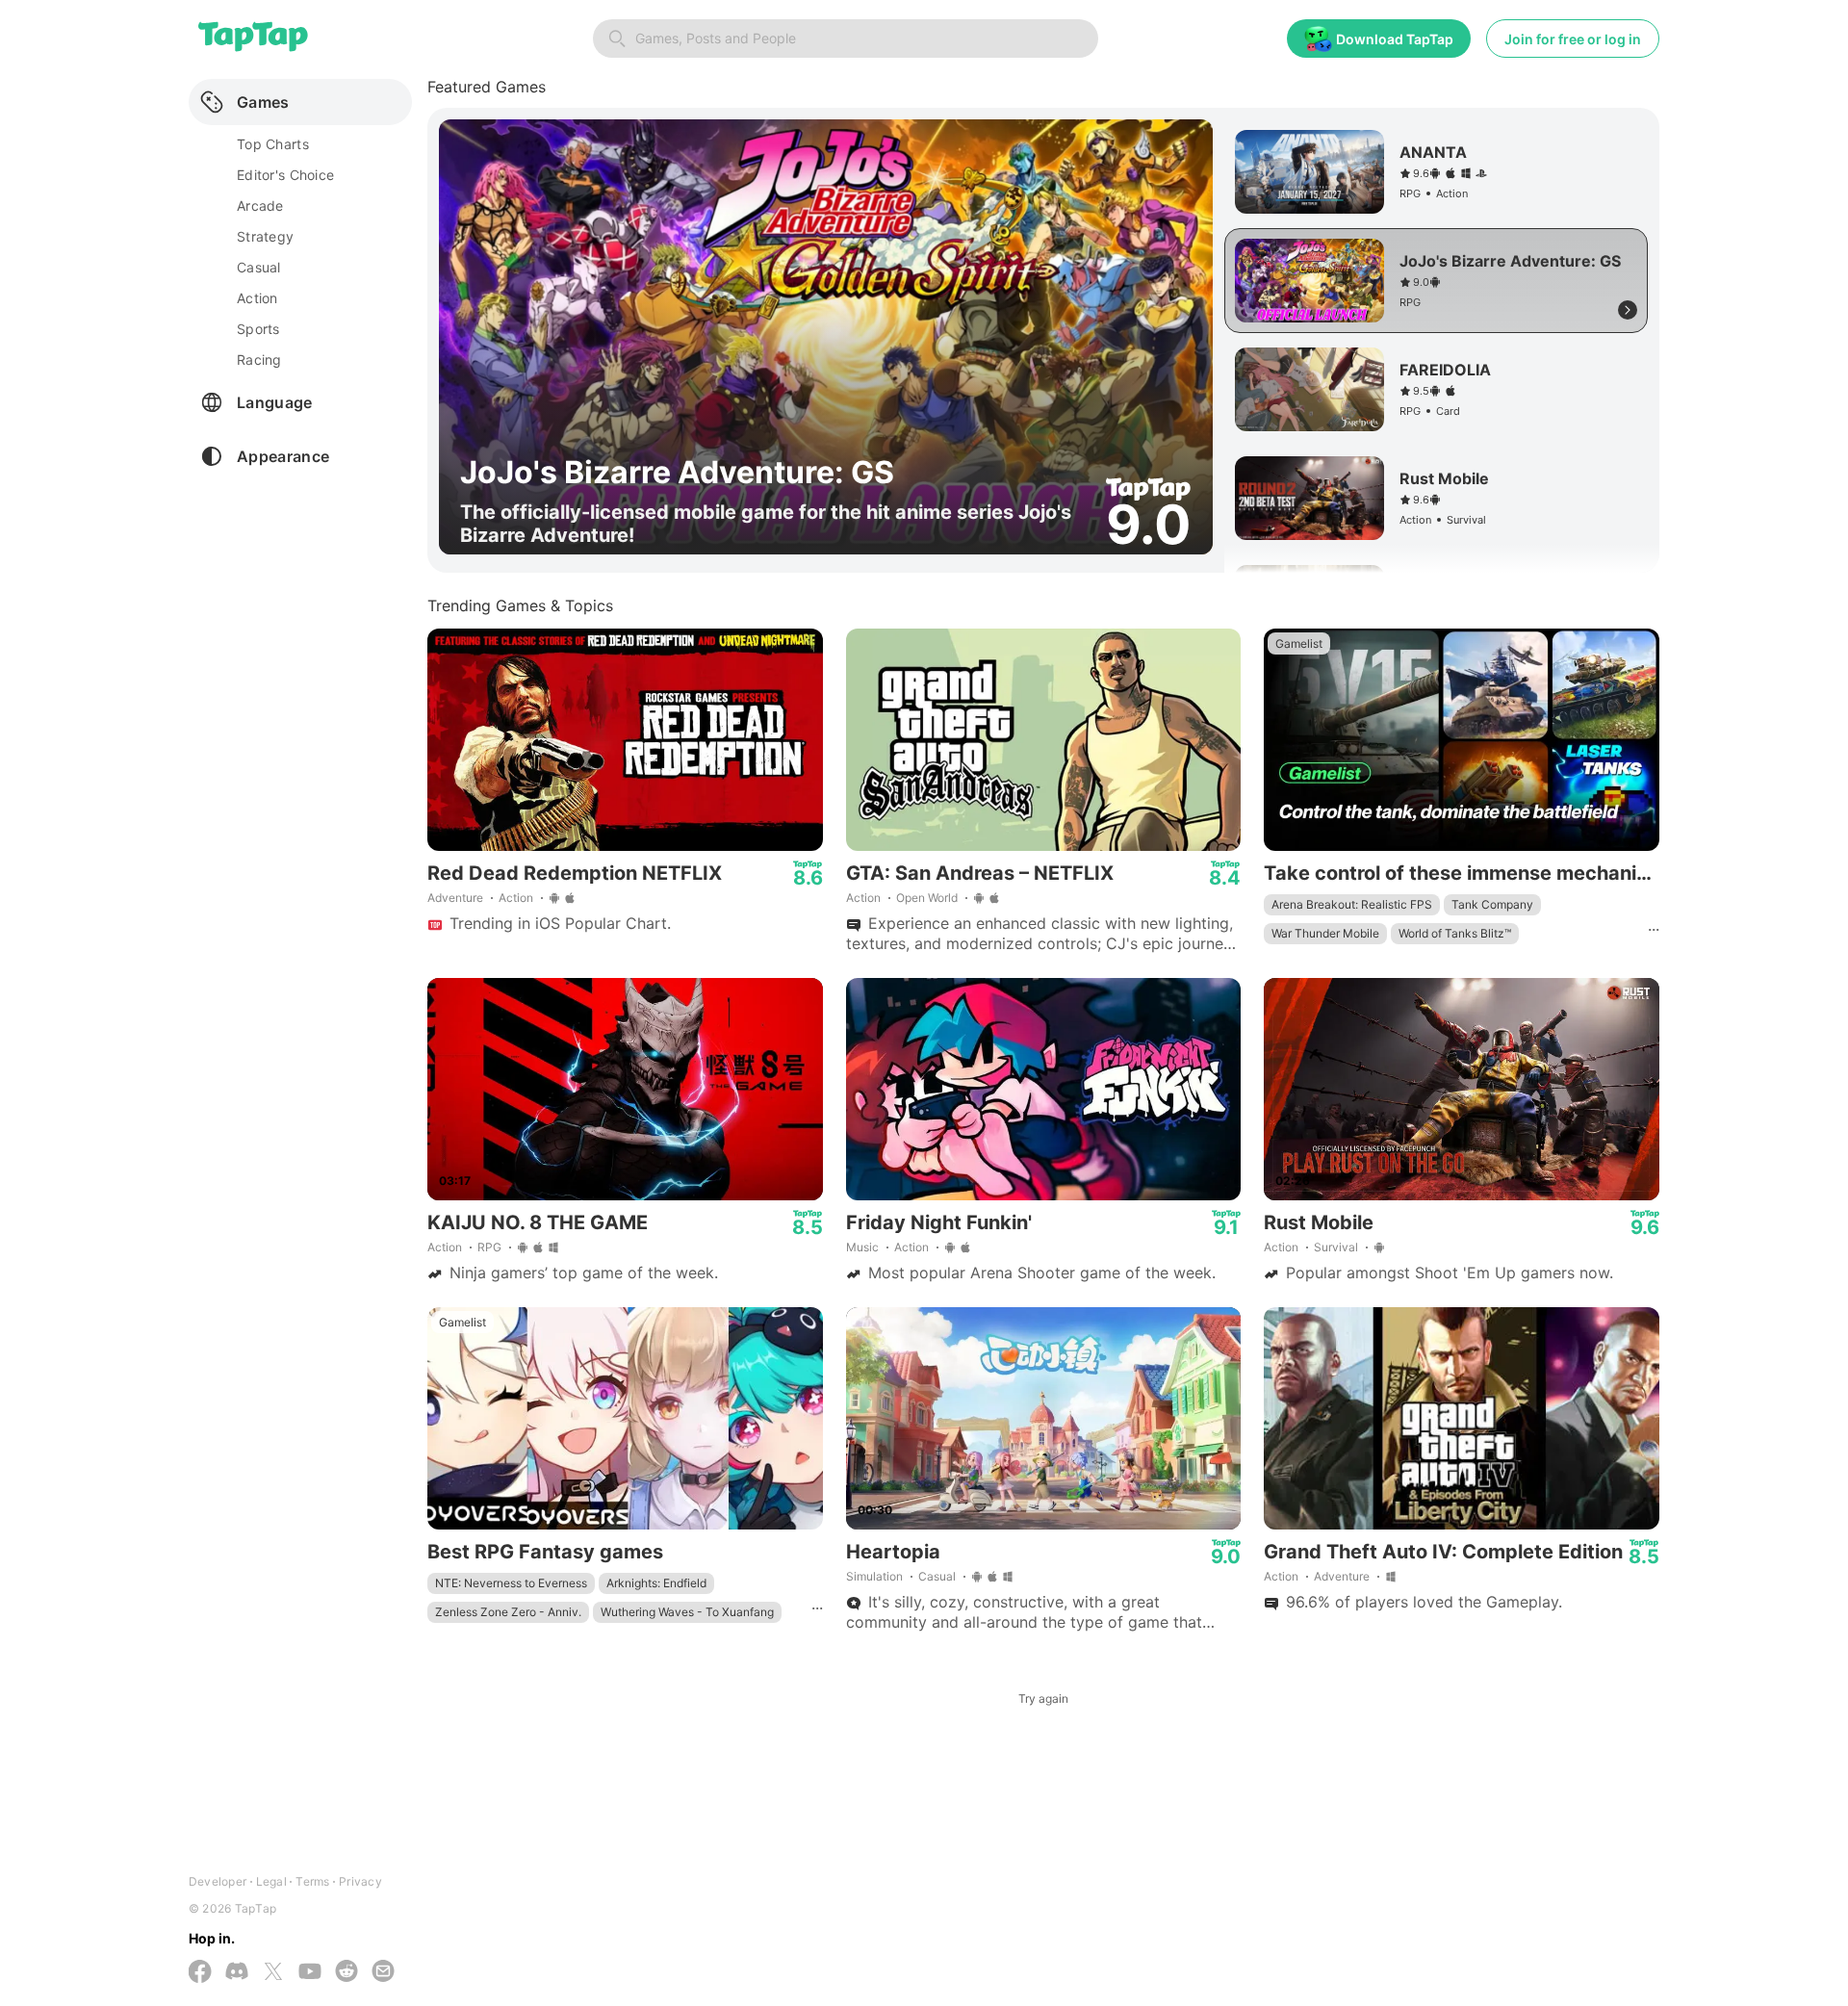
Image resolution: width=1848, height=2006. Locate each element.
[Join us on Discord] (237, 1973)
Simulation (874, 1576)
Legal (271, 1881)
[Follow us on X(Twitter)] (273, 1973)
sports (258, 329)
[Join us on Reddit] (346, 1973)
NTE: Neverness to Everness (511, 1583)
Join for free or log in (1573, 39)
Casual (937, 1576)
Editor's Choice (285, 175)
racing (259, 360)
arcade (260, 206)
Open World (927, 898)
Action (516, 898)
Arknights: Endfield (656, 1583)
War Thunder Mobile (1325, 933)
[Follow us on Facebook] (200, 1973)
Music (862, 1247)
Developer (218, 1881)
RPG (489, 1247)
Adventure (455, 898)
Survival (1336, 1247)
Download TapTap (1395, 39)
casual (259, 267)
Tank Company (1492, 904)
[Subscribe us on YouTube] (310, 1973)
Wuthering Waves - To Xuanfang (687, 1612)
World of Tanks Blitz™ (1455, 933)
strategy (265, 236)
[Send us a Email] (383, 1973)
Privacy (360, 1881)
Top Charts (273, 144)
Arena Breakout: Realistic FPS (1352, 904)
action (257, 298)
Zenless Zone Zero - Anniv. (508, 1612)
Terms (312, 1881)
